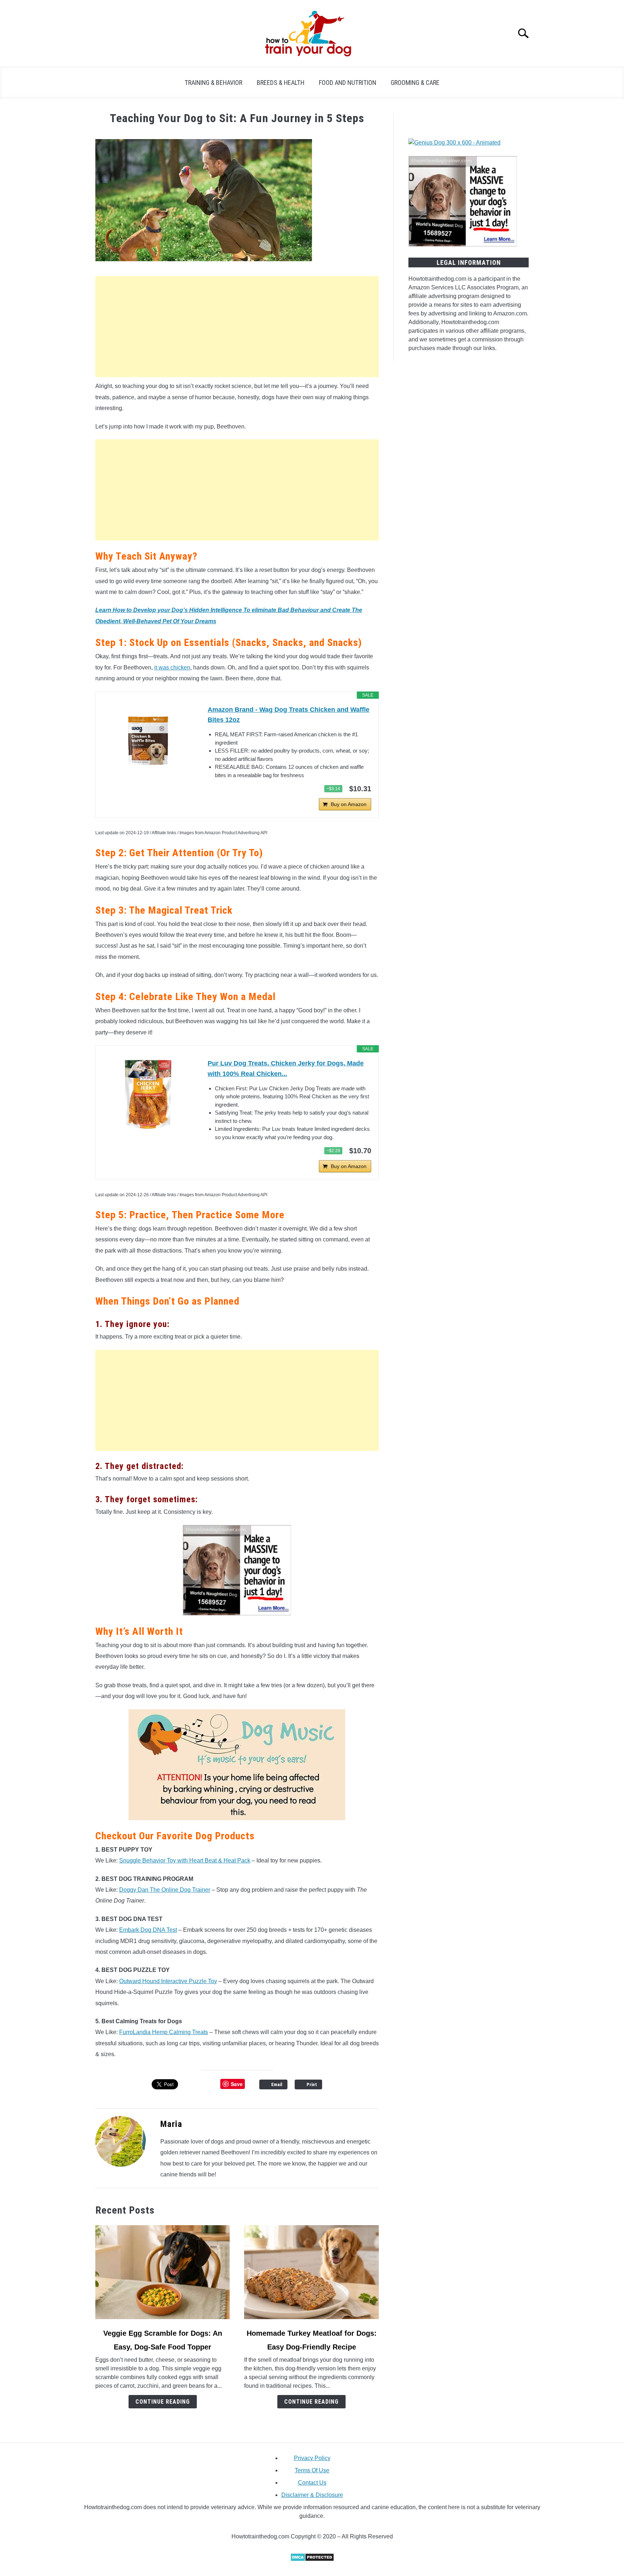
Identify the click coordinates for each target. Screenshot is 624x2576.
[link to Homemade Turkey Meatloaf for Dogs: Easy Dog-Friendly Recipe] (311, 2272)
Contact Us (312, 2483)
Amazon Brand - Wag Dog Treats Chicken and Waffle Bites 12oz (289, 715)
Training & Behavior (213, 83)
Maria (171, 2124)
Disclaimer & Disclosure (312, 2495)
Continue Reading (163, 2402)
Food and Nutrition (348, 83)
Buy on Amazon (349, 804)
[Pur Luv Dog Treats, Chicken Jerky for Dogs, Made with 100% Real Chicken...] (148, 1094)
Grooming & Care (415, 83)
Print (312, 2084)
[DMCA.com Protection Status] (312, 2560)
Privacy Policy (312, 2458)
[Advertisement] (237, 327)
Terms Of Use (312, 2470)
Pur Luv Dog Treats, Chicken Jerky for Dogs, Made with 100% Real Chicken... (286, 1069)
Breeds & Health (281, 83)
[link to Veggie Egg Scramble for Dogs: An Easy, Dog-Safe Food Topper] (162, 2272)
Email (277, 2084)
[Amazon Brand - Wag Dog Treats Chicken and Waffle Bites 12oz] (148, 741)
